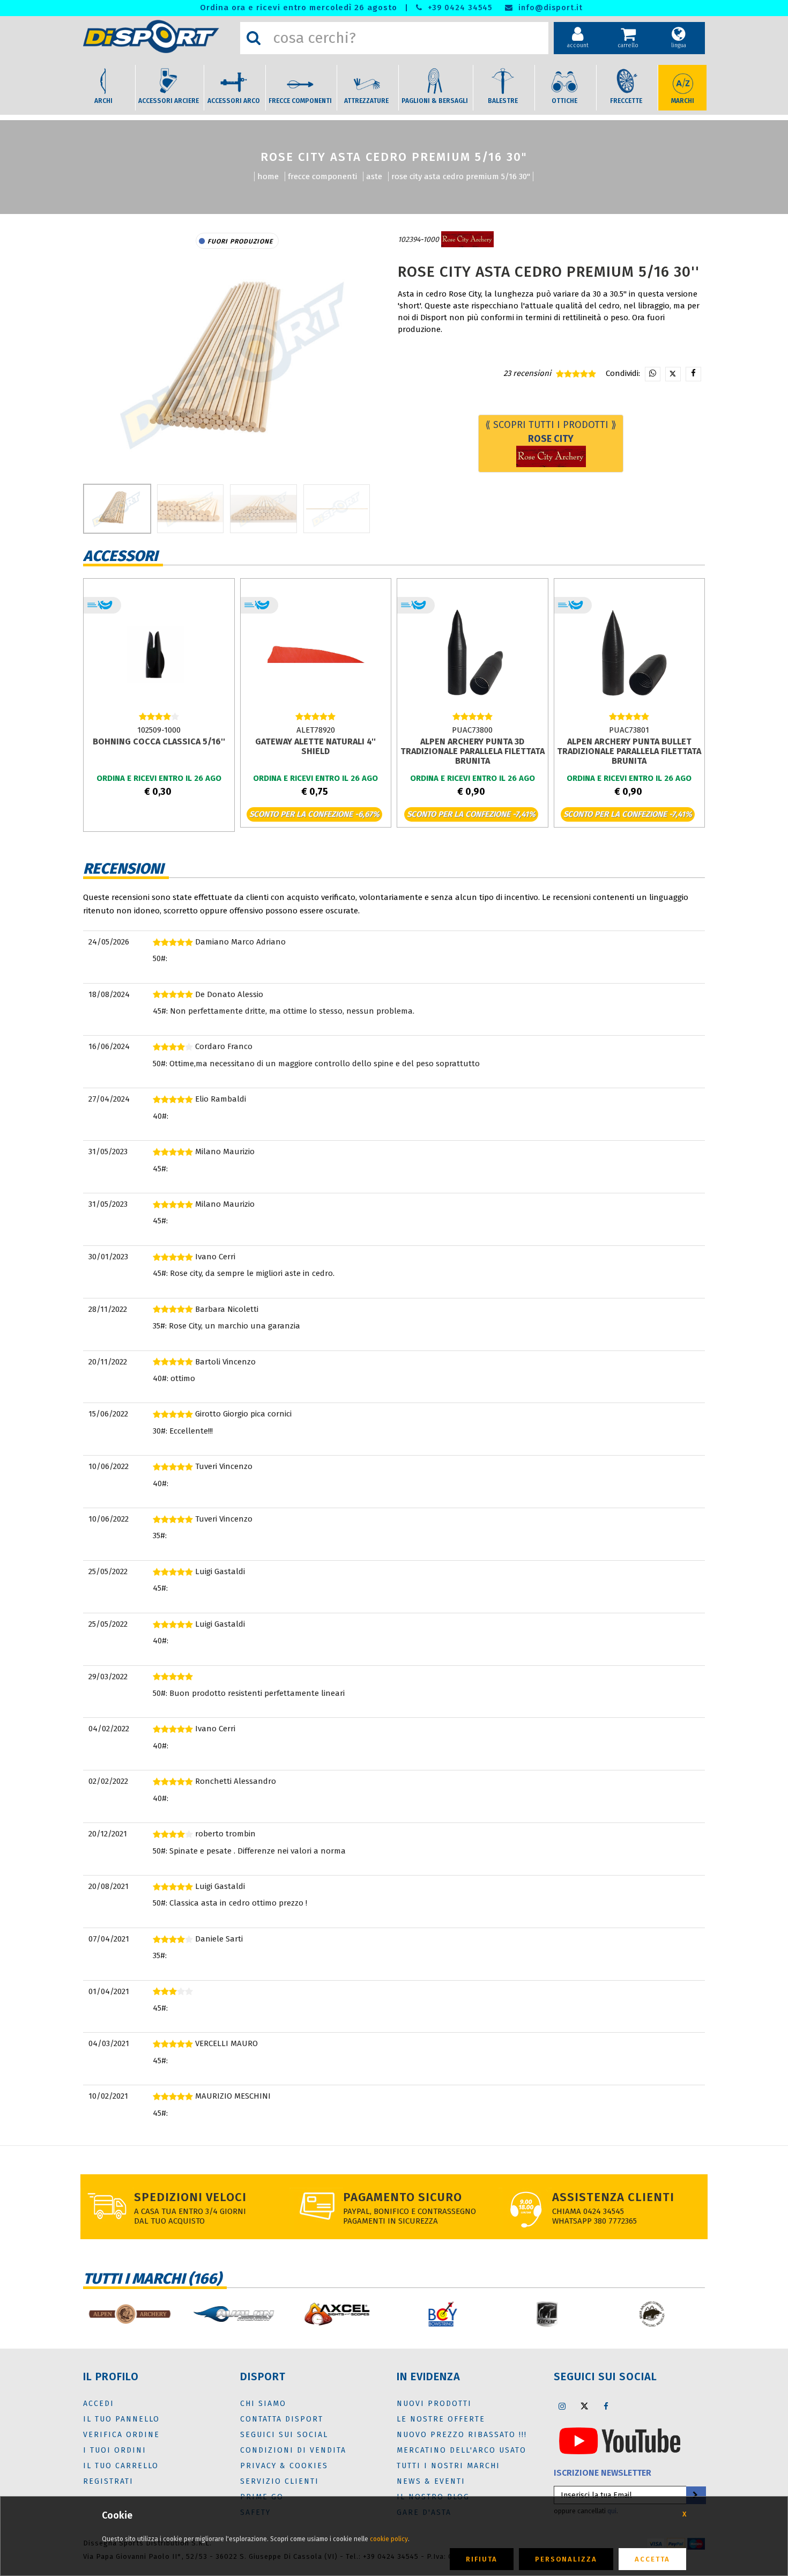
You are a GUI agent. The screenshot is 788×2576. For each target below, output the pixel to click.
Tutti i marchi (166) (152, 2279)
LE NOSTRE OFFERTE (441, 2419)
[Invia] (695, 2495)
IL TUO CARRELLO (121, 2466)
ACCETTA (652, 2559)
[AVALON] (149, 2314)
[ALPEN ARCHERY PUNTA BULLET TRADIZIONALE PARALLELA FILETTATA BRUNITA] (629, 654)
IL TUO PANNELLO (121, 2419)
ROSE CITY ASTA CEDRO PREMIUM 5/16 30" (461, 176)
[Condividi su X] (673, 374)
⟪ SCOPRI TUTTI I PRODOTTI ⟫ (551, 432)
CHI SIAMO (263, 2404)
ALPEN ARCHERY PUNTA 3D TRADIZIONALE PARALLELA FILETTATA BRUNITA (473, 751)
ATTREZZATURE (366, 101)
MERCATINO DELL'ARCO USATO (462, 2450)
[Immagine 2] (263, 509)
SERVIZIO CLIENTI (280, 2481)
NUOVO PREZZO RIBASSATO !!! (462, 2435)
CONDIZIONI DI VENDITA (293, 2450)
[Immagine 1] (191, 509)
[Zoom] (237, 364)
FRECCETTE (626, 101)
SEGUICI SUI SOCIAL (284, 2435)
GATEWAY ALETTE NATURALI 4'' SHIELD (315, 746)
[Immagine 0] (117, 509)
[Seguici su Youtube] (620, 2440)
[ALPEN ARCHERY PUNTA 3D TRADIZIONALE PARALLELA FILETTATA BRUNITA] (472, 654)
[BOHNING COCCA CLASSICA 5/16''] (159, 654)
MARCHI (683, 101)
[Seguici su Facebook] (606, 2406)
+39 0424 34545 (459, 8)
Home (268, 176)
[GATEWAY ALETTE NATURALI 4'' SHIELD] (316, 654)
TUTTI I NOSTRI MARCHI (448, 2466)
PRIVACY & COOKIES (284, 2466)
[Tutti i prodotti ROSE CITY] (467, 239)
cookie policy (389, 2539)
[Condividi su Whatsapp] (653, 374)
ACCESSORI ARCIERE (169, 101)
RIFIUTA (482, 2559)
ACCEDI (99, 2404)
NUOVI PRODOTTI (434, 2404)
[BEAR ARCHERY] (462, 2314)
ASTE (374, 176)
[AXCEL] (253, 2314)
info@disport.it (549, 8)
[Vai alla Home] (159, 36)
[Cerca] (254, 38)
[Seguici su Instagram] (562, 2406)
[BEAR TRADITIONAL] (567, 2314)
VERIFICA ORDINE (121, 2435)
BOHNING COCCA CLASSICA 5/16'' (159, 741)
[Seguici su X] (584, 2406)
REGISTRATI (108, 2481)
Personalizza (566, 2559)
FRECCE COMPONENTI (300, 101)
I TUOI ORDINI (115, 2450)
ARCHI (103, 101)
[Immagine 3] (337, 509)
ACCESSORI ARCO (234, 101)
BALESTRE (503, 101)
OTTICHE (564, 101)
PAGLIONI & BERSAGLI (435, 101)
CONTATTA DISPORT (282, 2419)
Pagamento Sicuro (403, 2197)
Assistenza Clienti (613, 2197)
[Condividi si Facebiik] (693, 374)
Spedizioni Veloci (190, 2197)
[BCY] (358, 2314)
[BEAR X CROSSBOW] (671, 2314)
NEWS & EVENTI (431, 2481)
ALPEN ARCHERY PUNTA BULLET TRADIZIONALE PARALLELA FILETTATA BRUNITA (629, 751)
